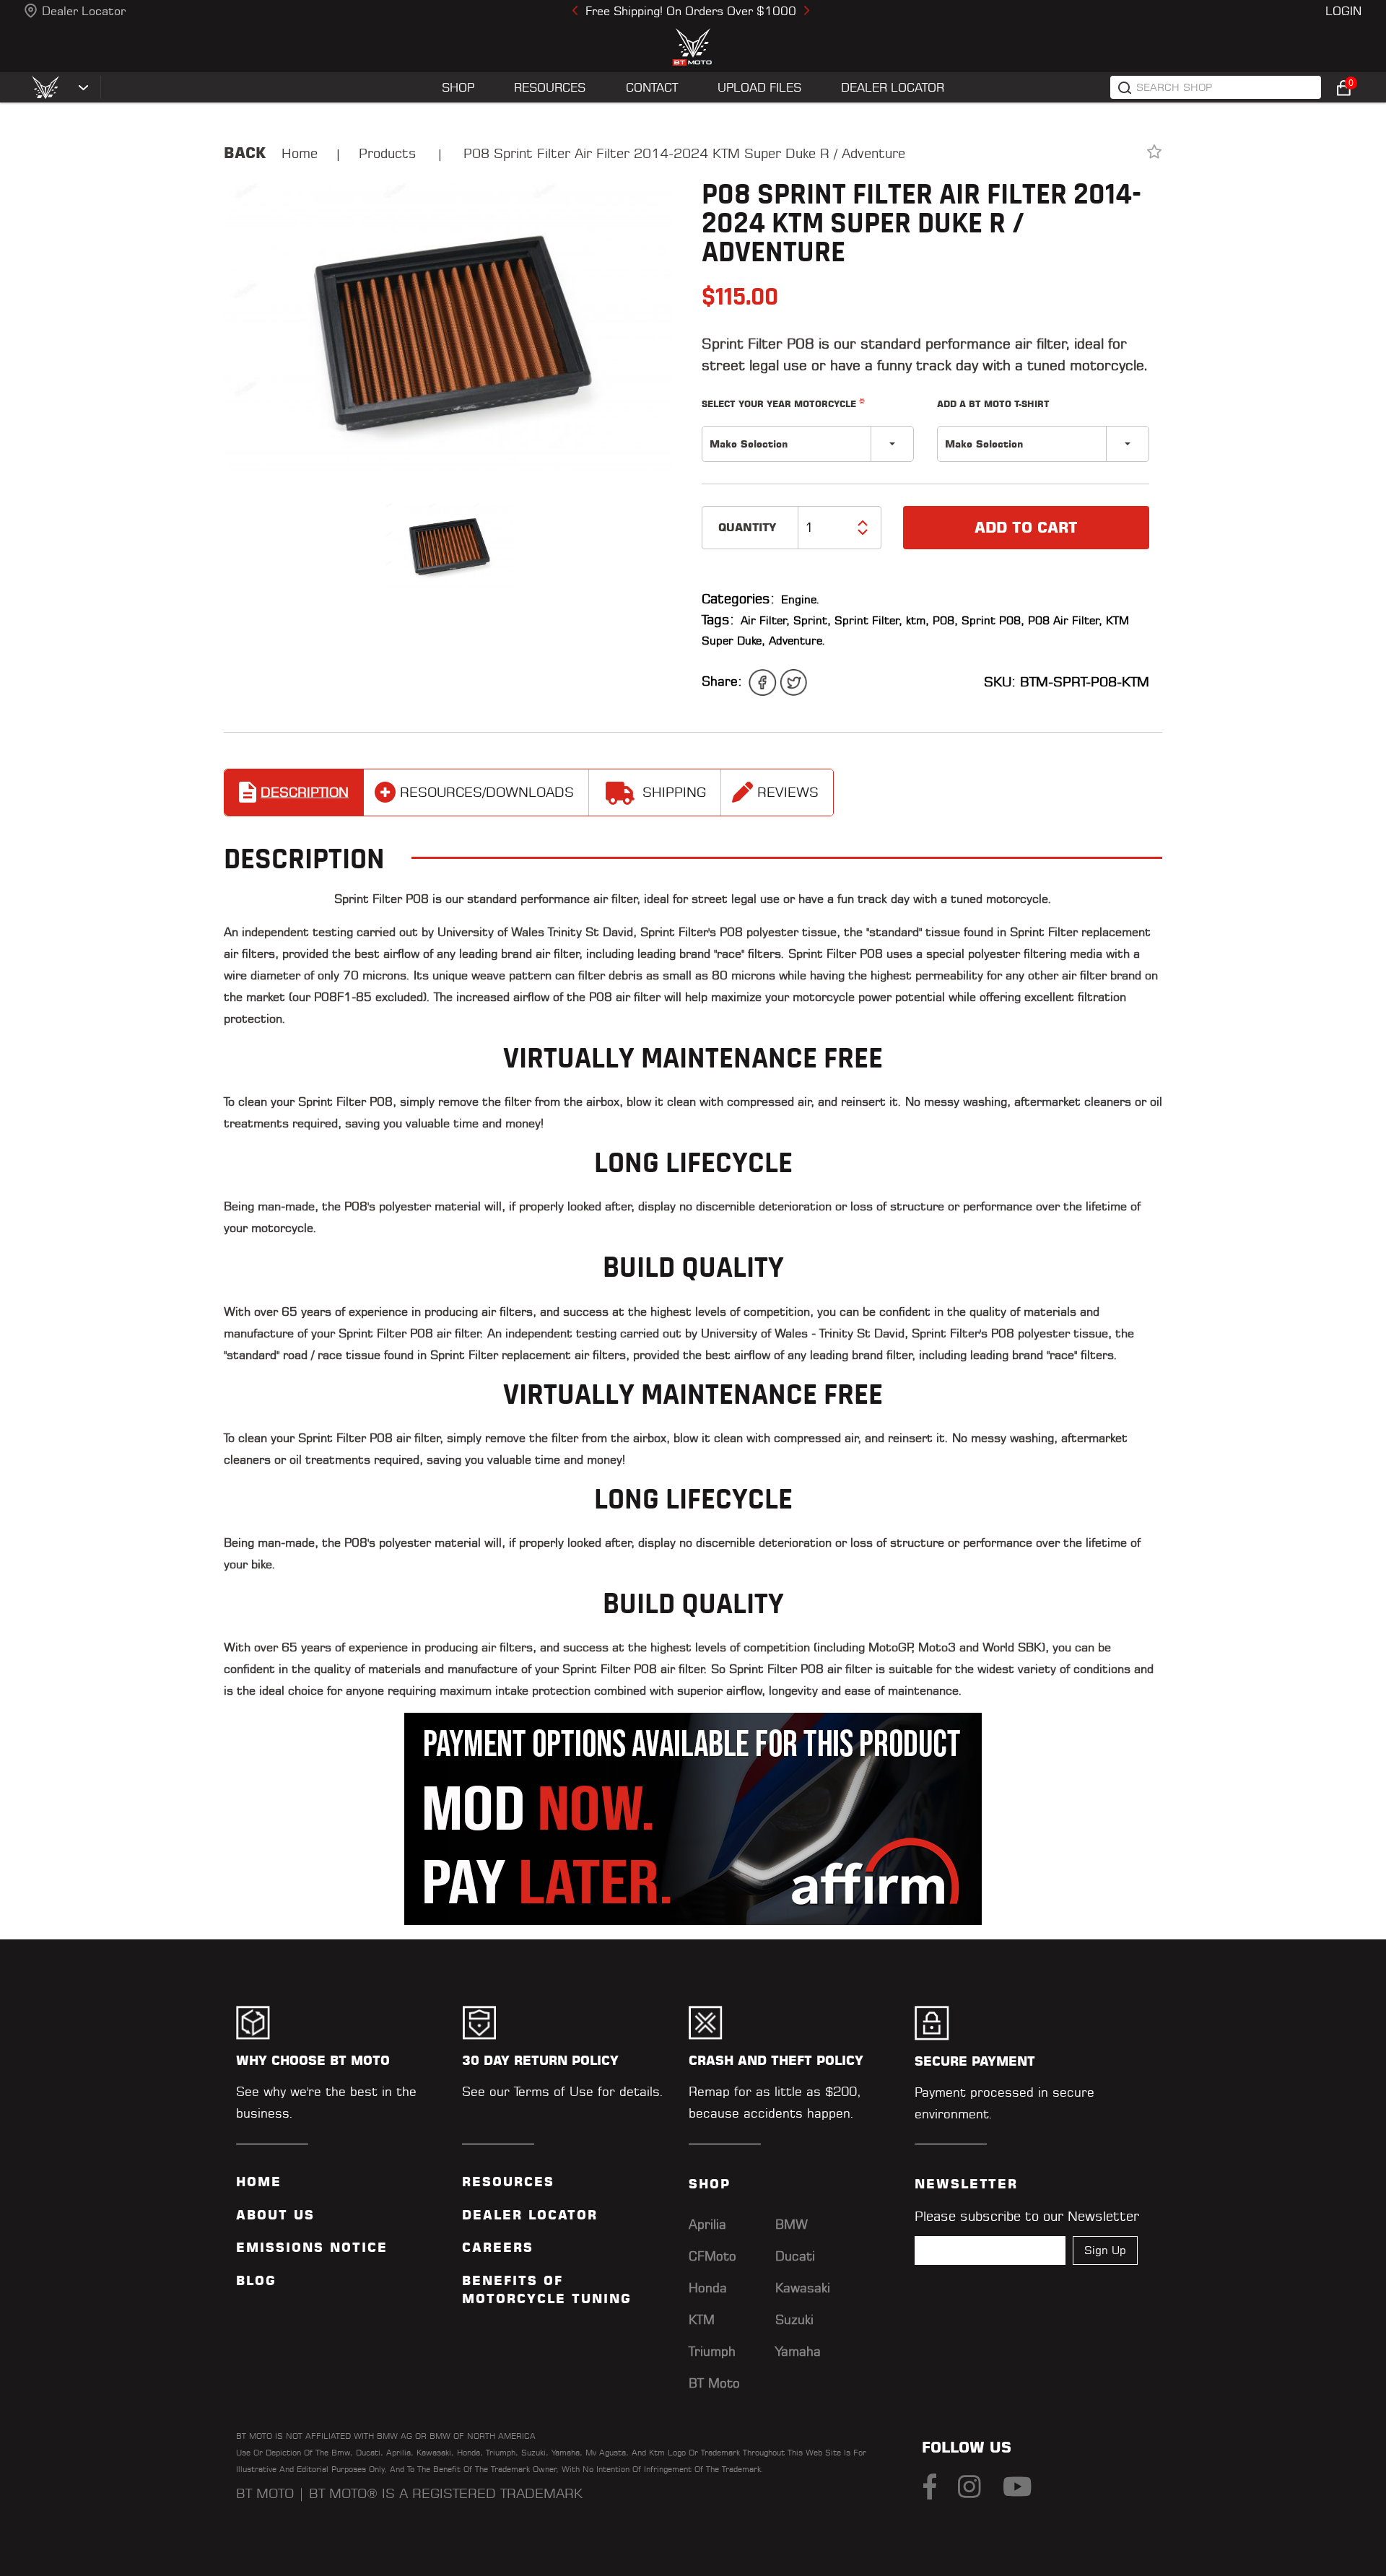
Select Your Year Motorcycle (783, 403)
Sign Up (1105, 2250)
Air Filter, (765, 620)
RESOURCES (550, 87)
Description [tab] (305, 792)
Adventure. (797, 641)
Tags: (718, 620)
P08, (945, 620)
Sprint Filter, (868, 620)
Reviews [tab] (788, 792)
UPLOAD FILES (759, 87)
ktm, (918, 620)
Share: (722, 681)
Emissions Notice (312, 2248)
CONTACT (652, 87)
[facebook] (762, 682)
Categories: (738, 599)
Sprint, (812, 620)
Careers (498, 2248)
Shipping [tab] (674, 792)
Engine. (801, 599)
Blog (256, 2281)
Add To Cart (1026, 528)
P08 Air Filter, (1065, 620)
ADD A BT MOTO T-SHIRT (993, 404)
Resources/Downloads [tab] (487, 792)
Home (300, 153)
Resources (508, 2182)
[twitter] (793, 682)
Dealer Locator (84, 11)
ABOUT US (275, 2215)
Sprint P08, (993, 620)
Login (1343, 11)
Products (388, 153)
